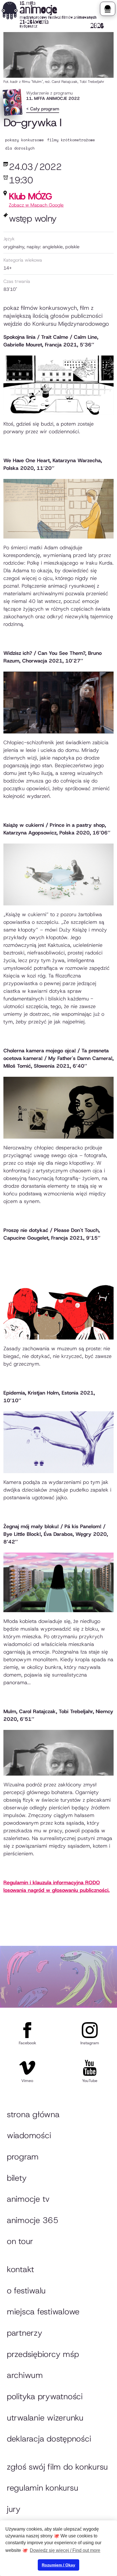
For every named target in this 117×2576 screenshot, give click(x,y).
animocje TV (28, 2199)
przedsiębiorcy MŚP (43, 2354)
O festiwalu (26, 2291)
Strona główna (33, 2114)
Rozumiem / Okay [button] (58, 2565)
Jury (14, 2509)
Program (23, 2157)
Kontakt (20, 2269)
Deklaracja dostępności (49, 2439)
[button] (107, 9)
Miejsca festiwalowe (43, 2312)
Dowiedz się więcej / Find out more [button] (65, 2550)
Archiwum (25, 2375)
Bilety (17, 2178)
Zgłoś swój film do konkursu (57, 2467)
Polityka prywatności (45, 2396)
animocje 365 (33, 2220)
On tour (20, 2241)
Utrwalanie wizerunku (45, 2418)
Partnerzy (25, 2333)
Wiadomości (29, 2135)
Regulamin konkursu (42, 2488)
